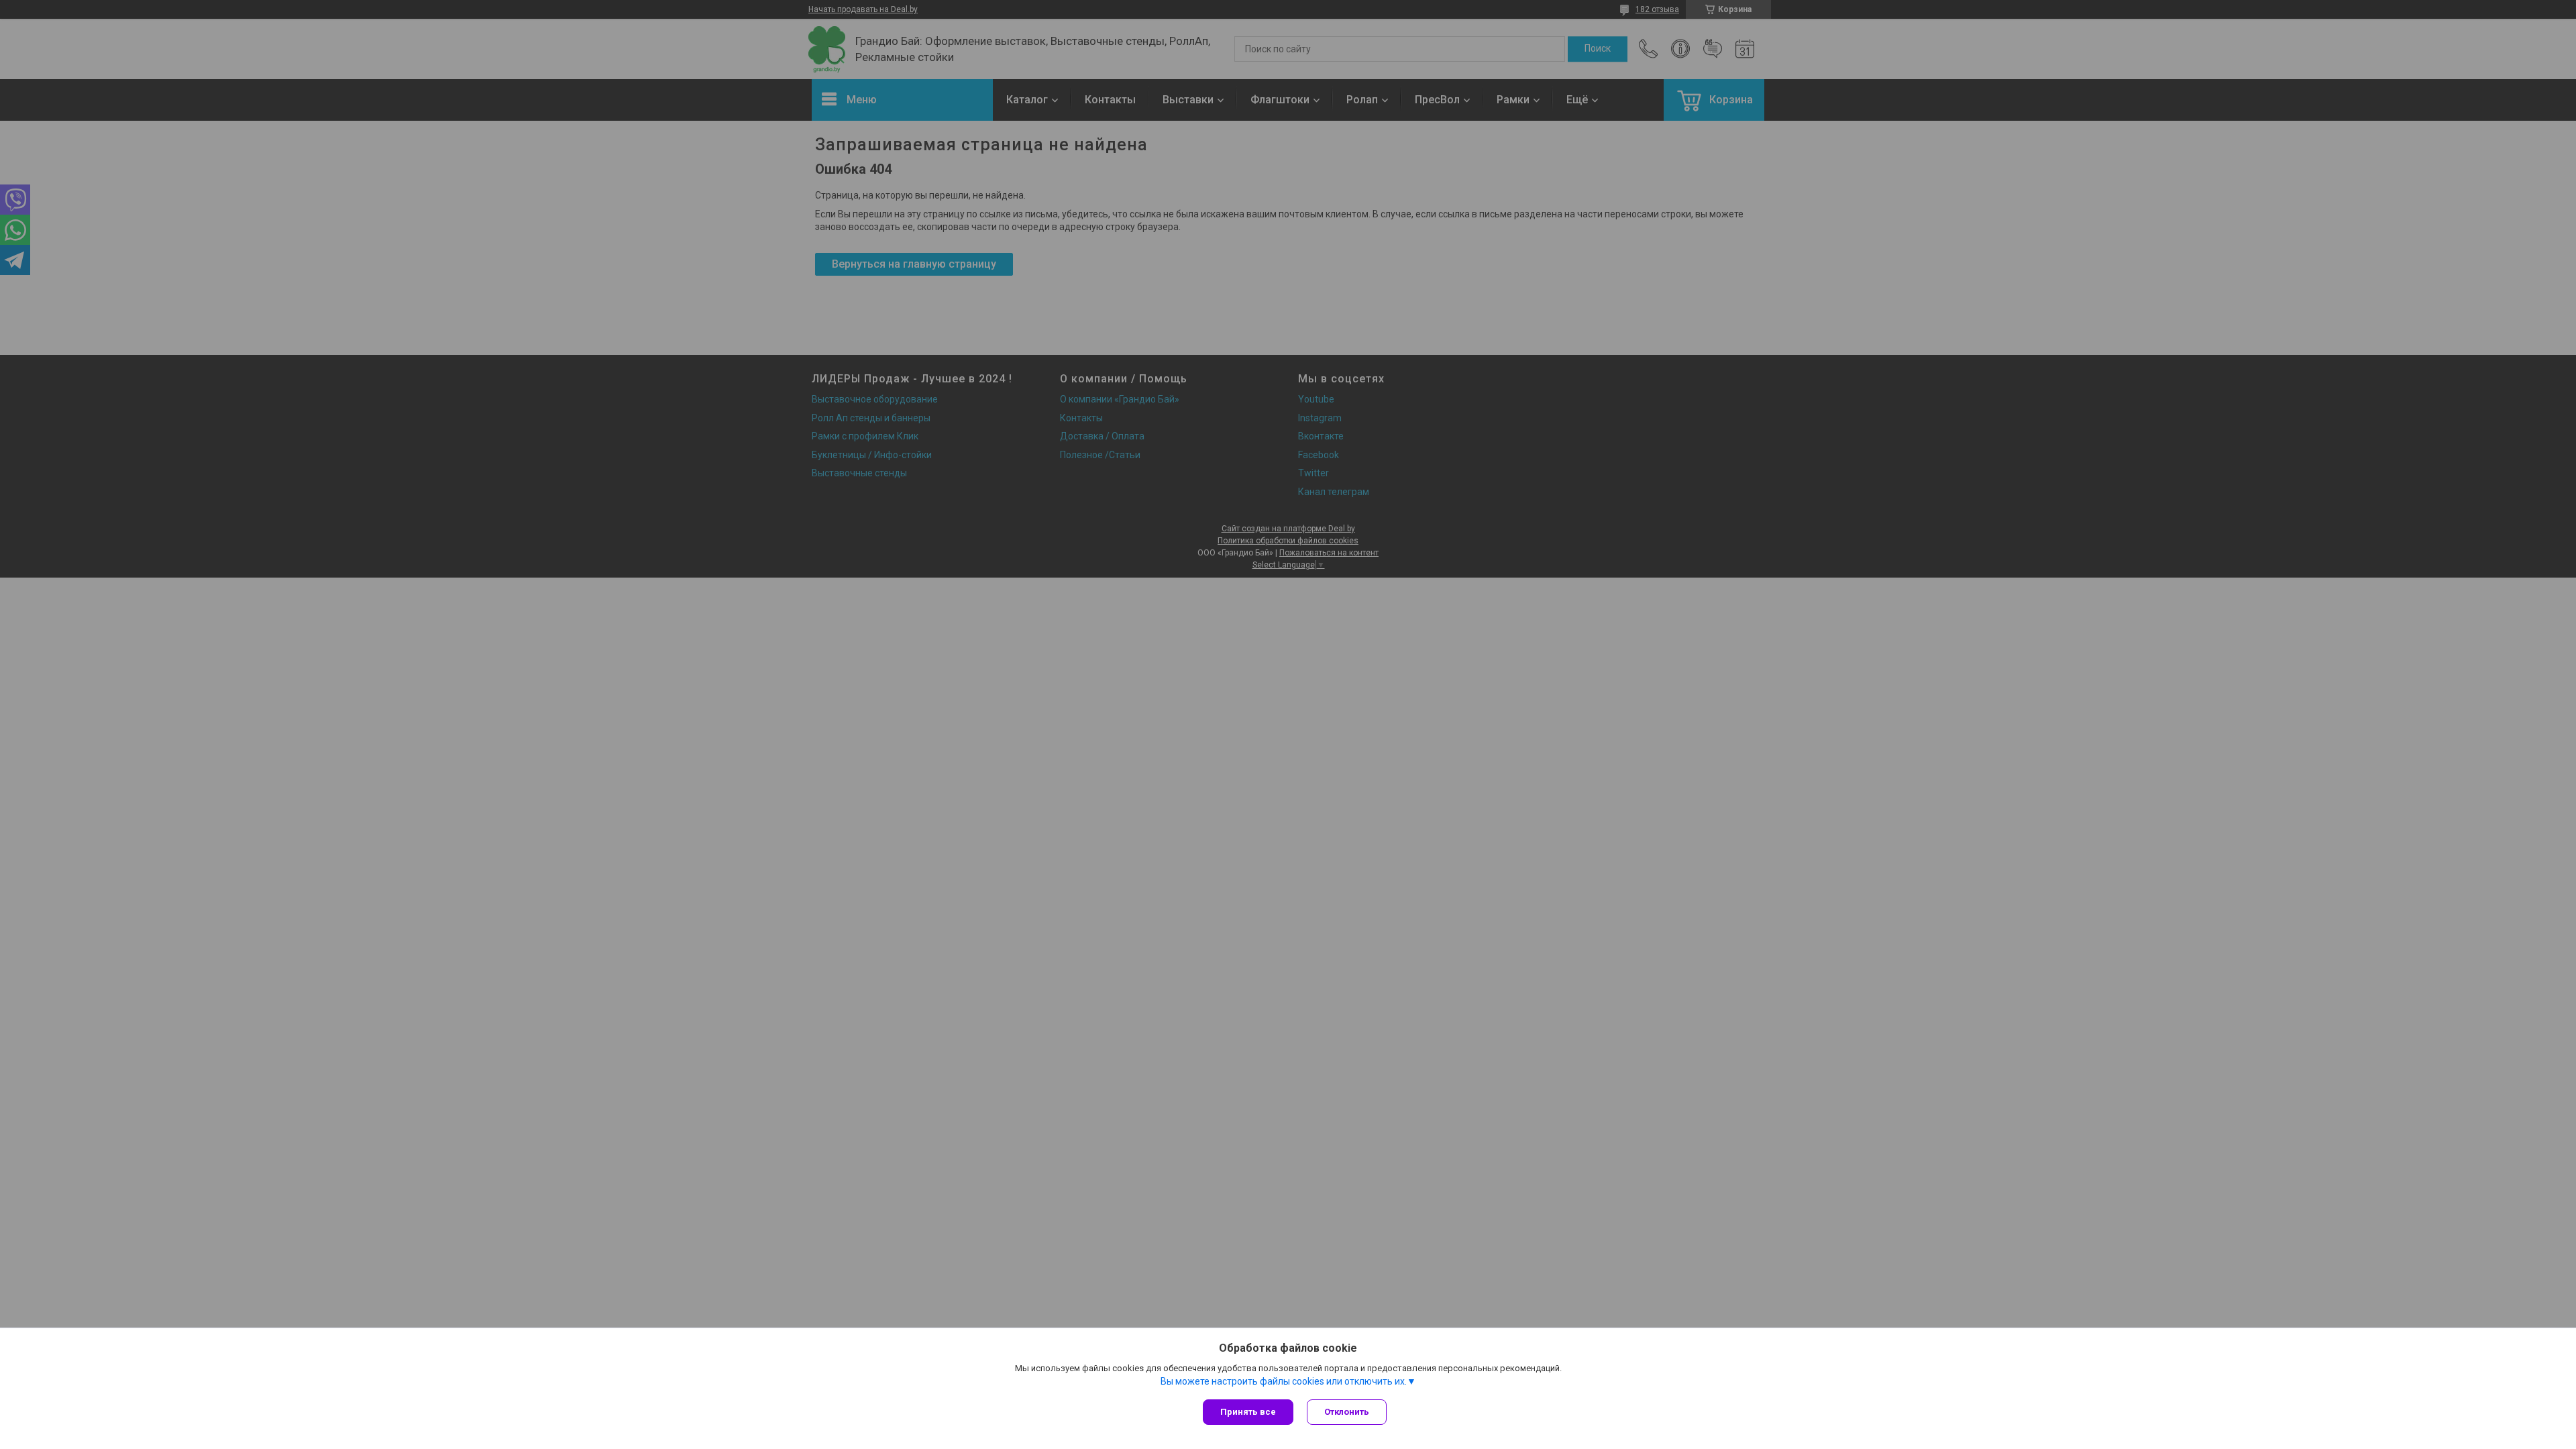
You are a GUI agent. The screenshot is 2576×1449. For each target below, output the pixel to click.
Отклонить (1347, 1412)
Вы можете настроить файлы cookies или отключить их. (1284, 1381)
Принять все (1248, 1412)
